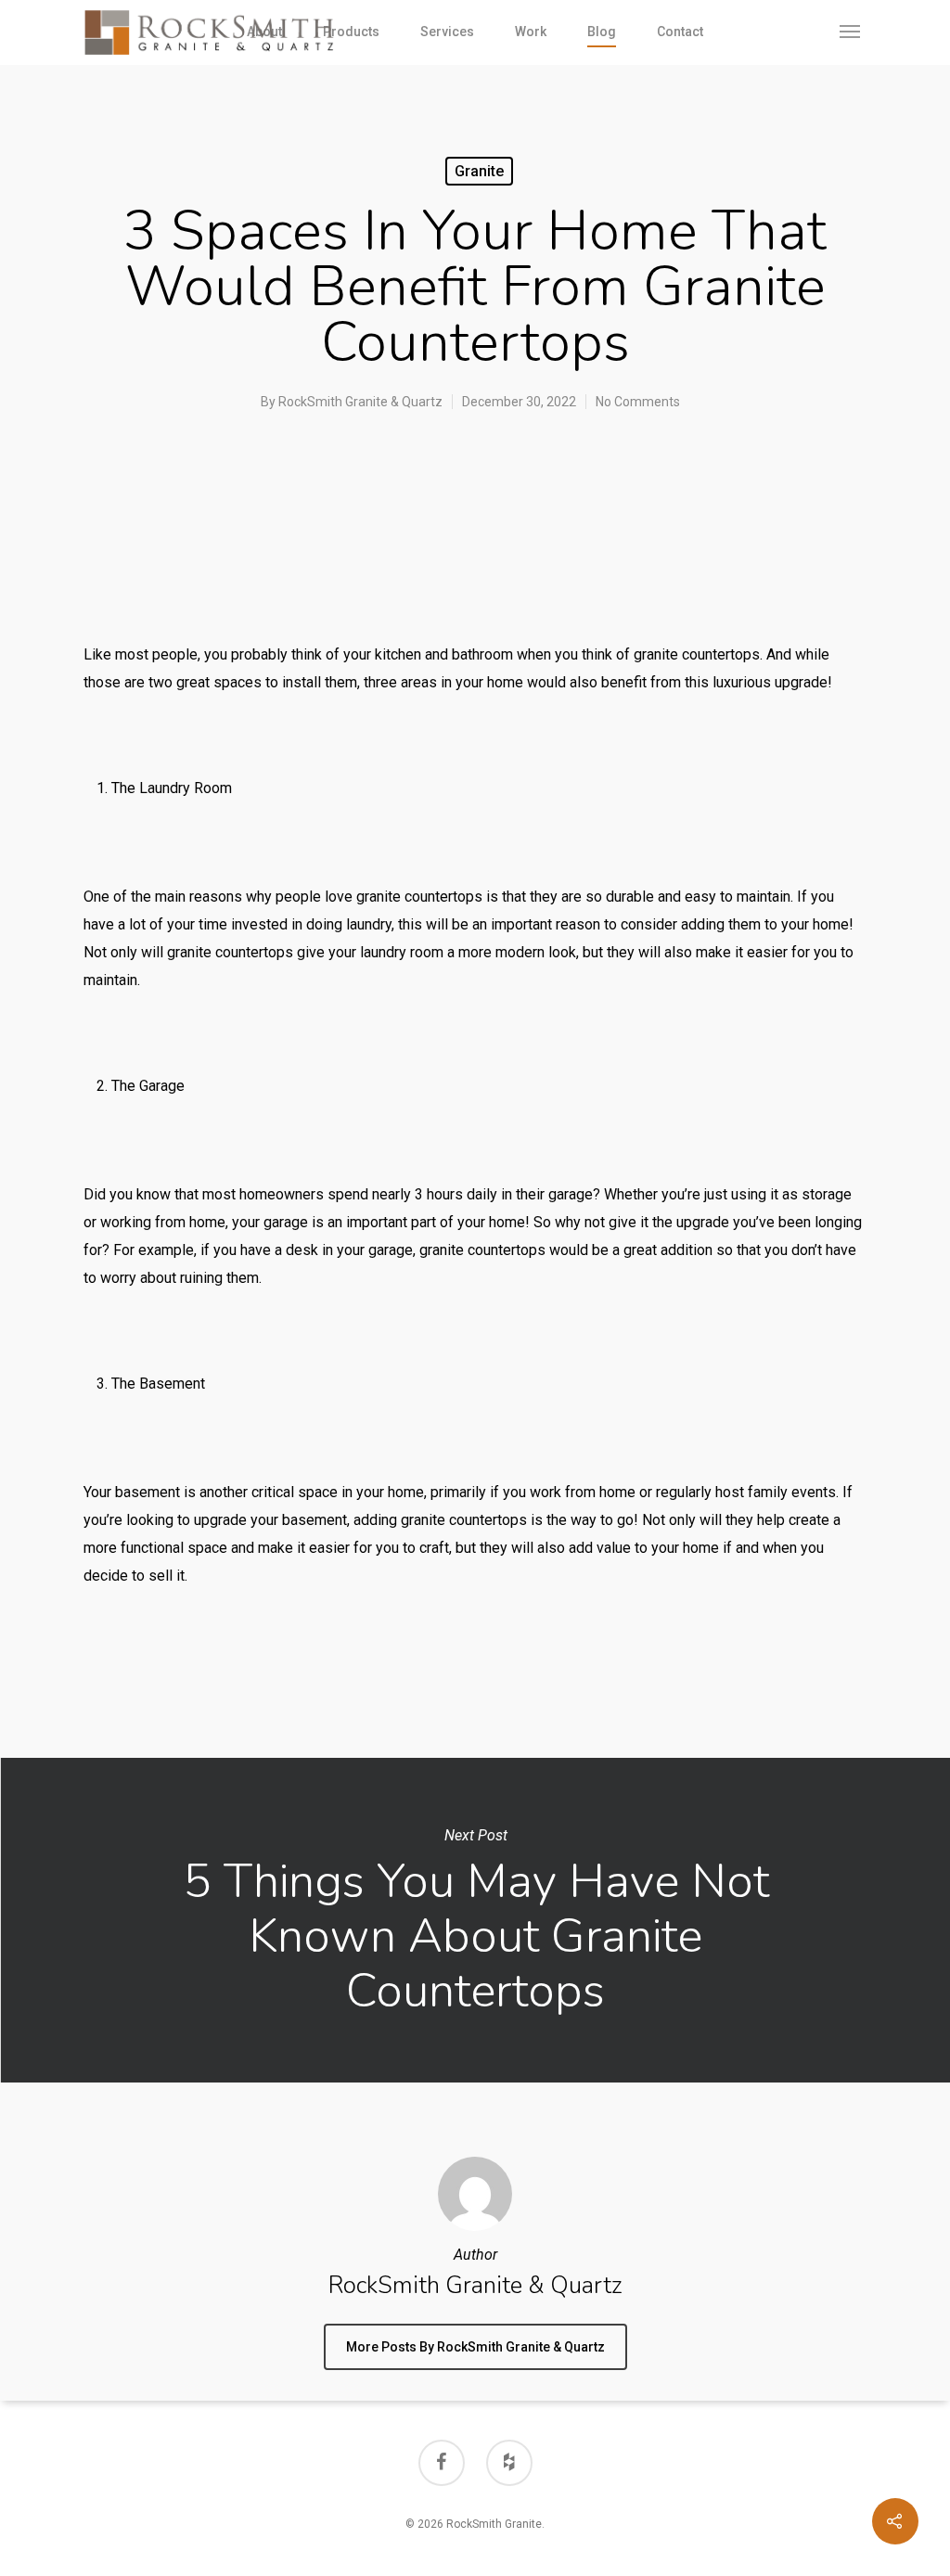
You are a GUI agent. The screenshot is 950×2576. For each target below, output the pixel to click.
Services (447, 32)
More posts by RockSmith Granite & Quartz (475, 2347)
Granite (479, 171)
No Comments (638, 402)
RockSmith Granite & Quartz (360, 402)
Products (351, 32)
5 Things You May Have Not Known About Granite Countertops (475, 1920)
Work (531, 32)
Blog (602, 32)
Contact (680, 32)
